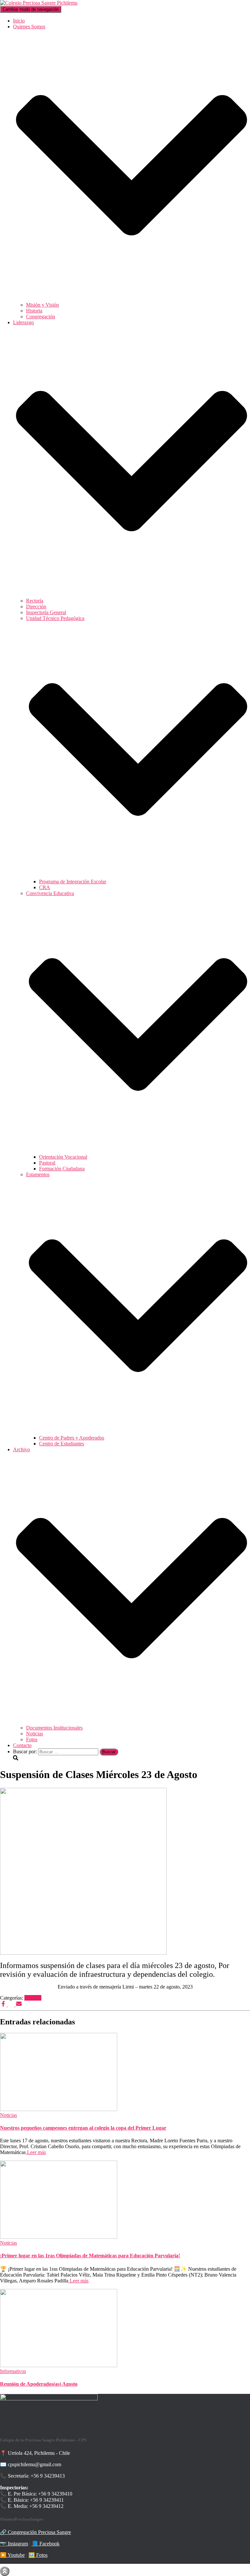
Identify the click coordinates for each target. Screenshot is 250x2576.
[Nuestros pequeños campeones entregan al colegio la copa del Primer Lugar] (59, 2109)
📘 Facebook (46, 2544)
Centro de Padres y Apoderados (72, 1438)
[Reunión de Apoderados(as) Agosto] (59, 2365)
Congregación (41, 317)
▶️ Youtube (12, 2555)
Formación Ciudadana (62, 1169)
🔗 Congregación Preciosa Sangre (35, 2532)
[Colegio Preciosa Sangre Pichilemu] (39, 3)
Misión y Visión (42, 305)
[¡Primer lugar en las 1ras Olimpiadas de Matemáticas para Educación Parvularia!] (59, 2237)
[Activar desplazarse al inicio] (5, 2571)
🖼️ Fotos (38, 2555)
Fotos (32, 1739)
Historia (34, 311)
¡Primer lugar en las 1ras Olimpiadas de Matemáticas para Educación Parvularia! (90, 2256)
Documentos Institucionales (54, 1728)
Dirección (36, 607)
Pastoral (47, 1163)
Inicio (19, 21)
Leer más (36, 2152)
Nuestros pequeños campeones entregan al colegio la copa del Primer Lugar (83, 2128)
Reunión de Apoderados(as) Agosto (39, 2384)
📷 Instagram (14, 2544)
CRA (45, 887)
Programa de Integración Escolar (73, 882)
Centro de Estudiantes (62, 1444)
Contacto (22, 1745)
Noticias (35, 1734)
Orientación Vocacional (63, 1157)
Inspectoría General (46, 612)
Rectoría (35, 601)
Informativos (13, 2371)
